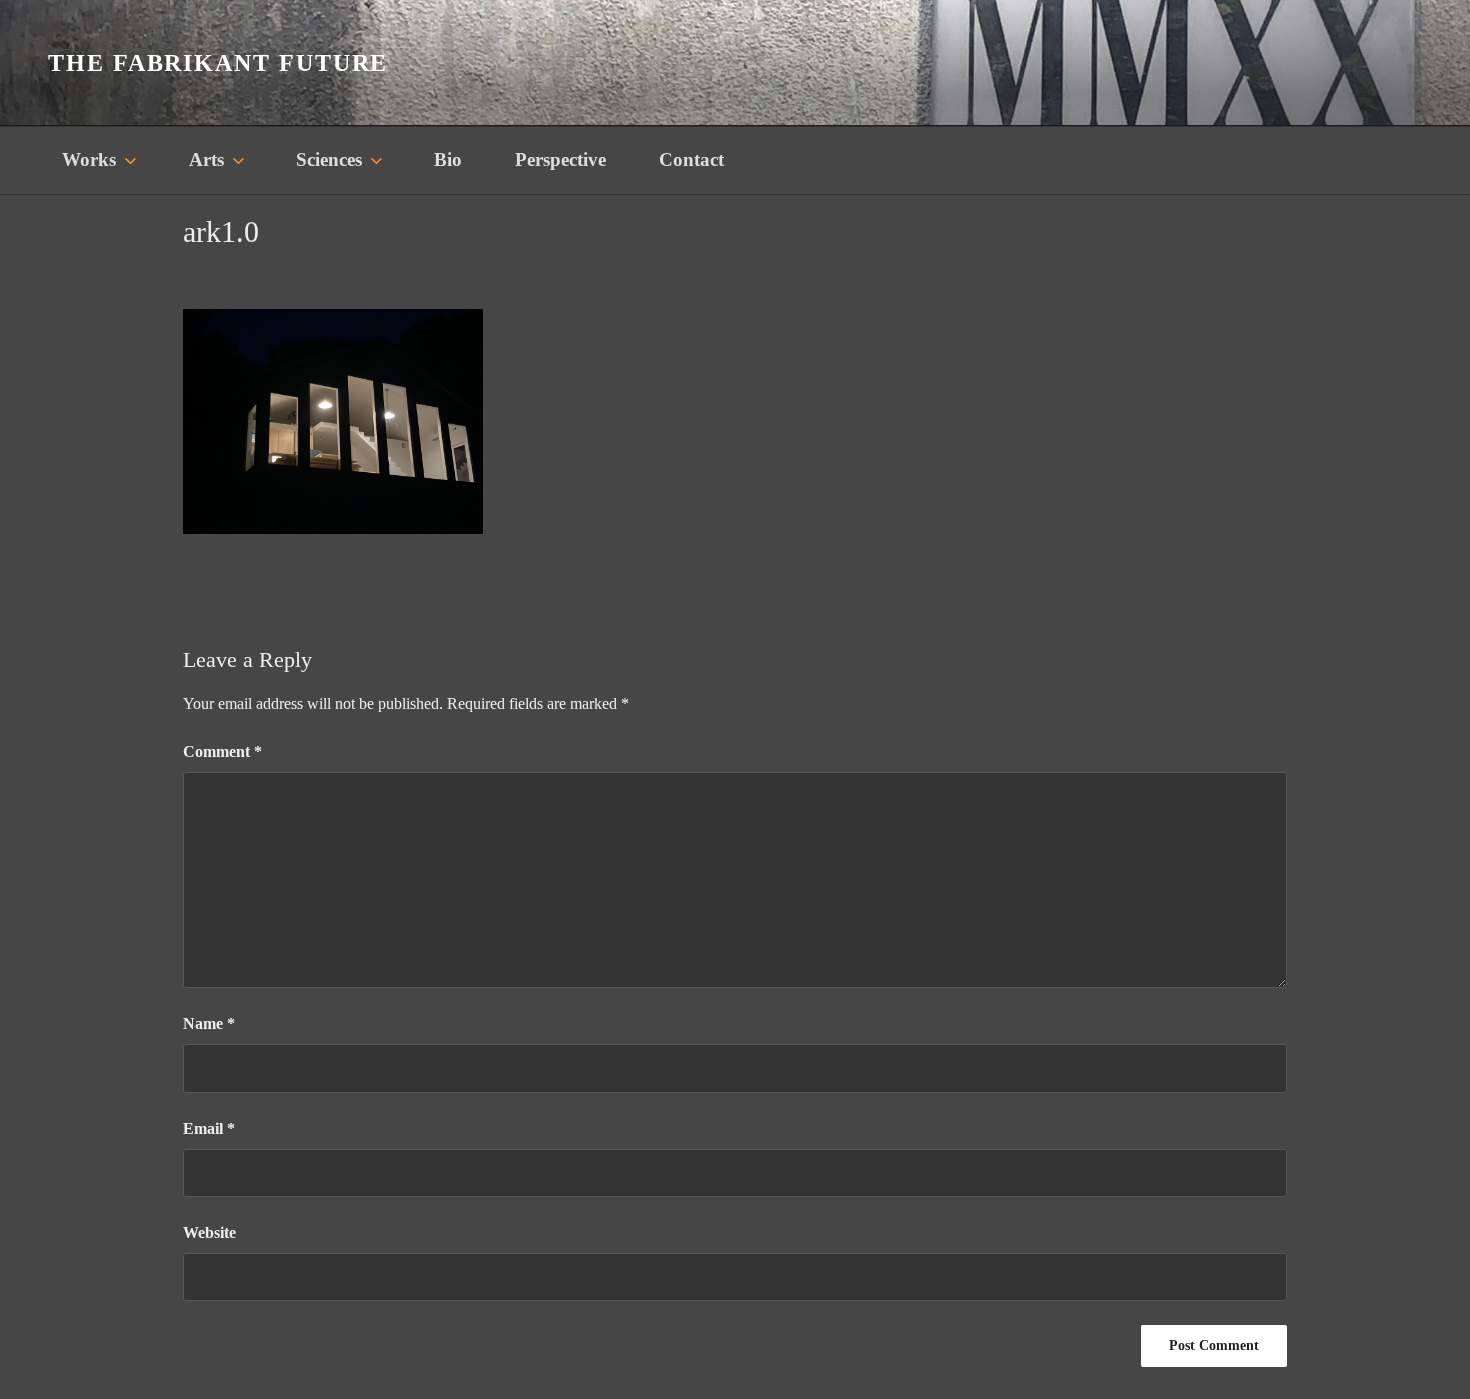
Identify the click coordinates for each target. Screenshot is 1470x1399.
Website (209, 1232)
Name (209, 1023)
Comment (222, 751)
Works (89, 159)
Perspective (560, 159)
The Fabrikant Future (218, 63)
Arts (206, 159)
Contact (691, 159)
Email (209, 1128)
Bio (448, 159)
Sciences (329, 159)
